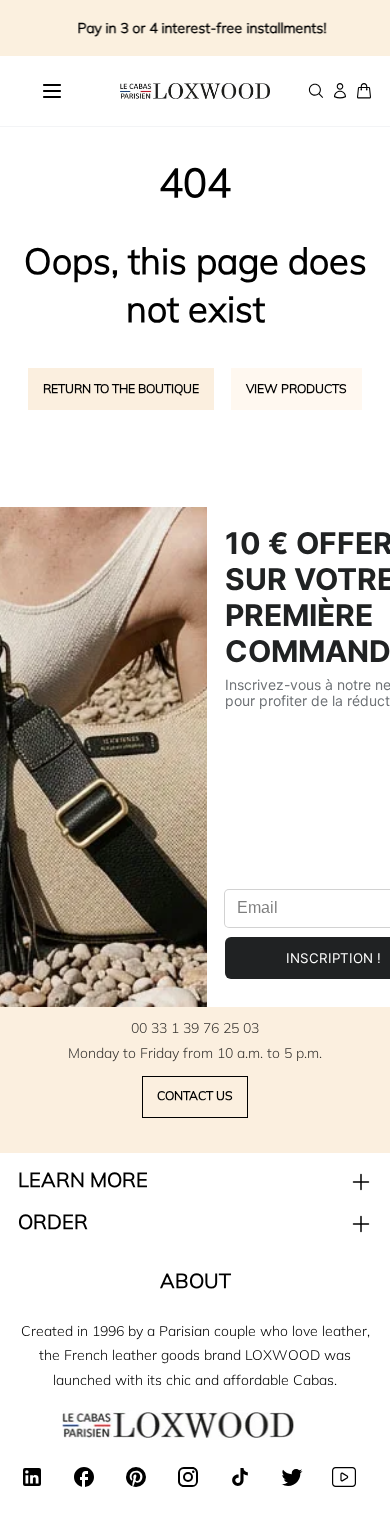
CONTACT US (195, 1095)
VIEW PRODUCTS (296, 388)
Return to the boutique (121, 388)
